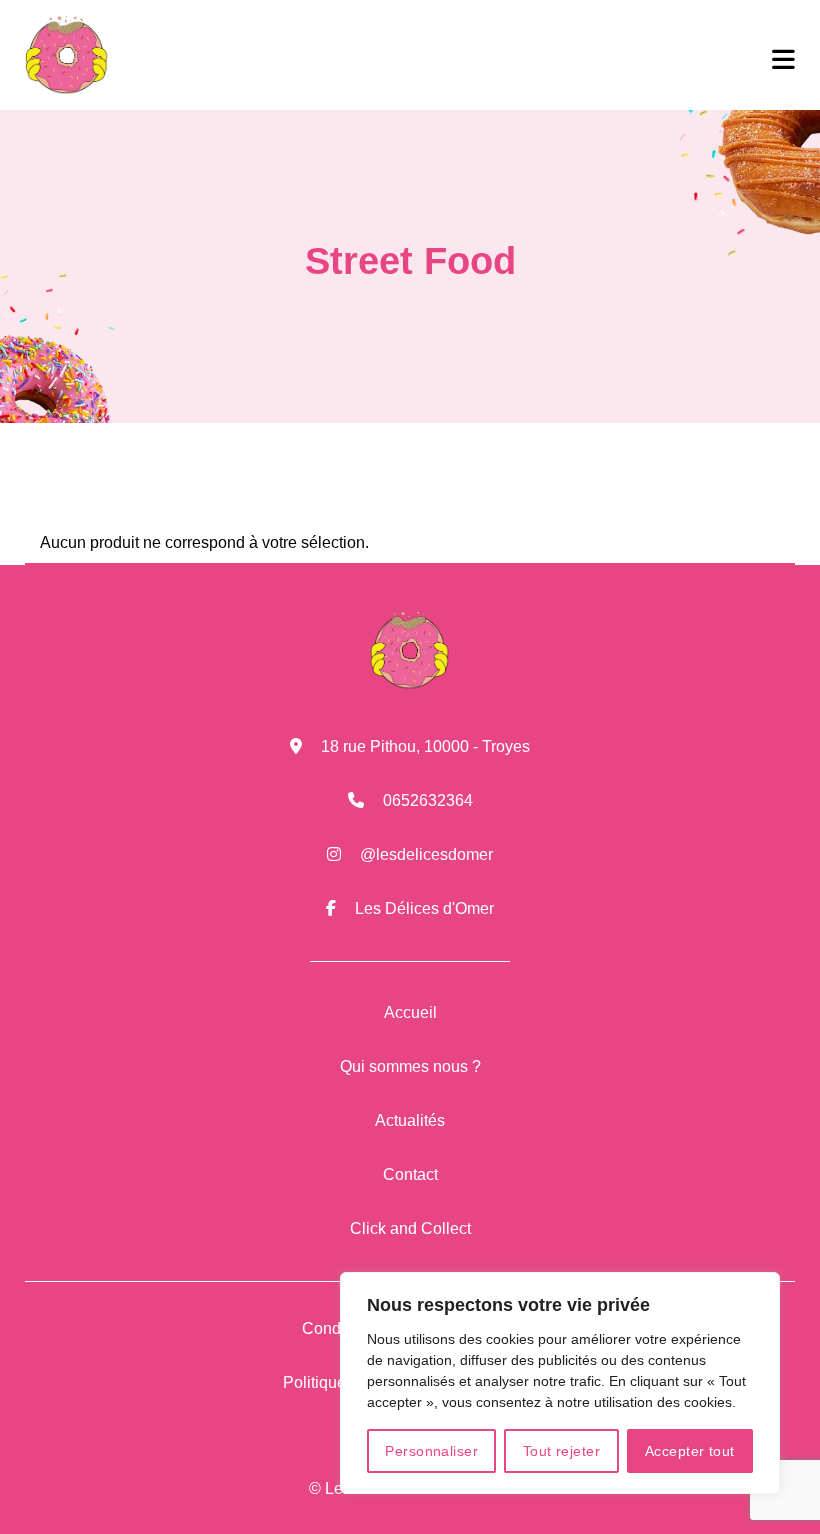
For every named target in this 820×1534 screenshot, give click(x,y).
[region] (560, 1383)
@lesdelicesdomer (426, 854)
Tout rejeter (562, 1451)
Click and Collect (410, 1228)
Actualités (410, 1120)
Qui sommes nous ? (410, 1066)
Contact (410, 1174)
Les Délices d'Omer (424, 908)
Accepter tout (690, 1451)
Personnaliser (431, 1451)
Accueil (410, 1012)
